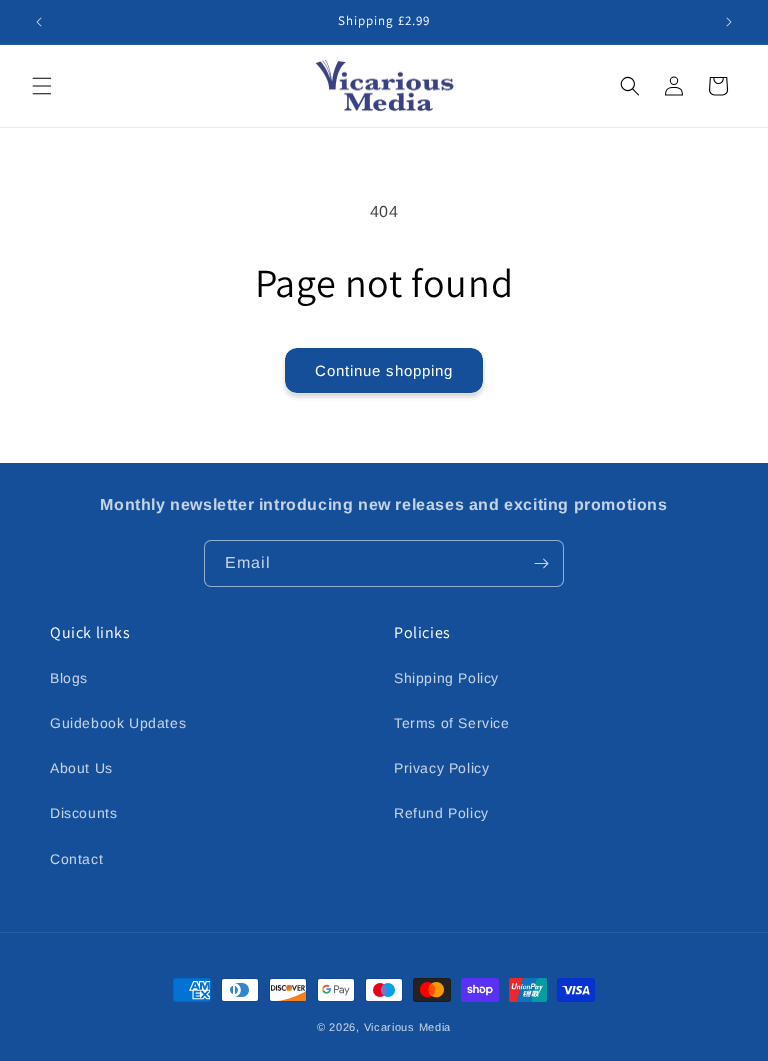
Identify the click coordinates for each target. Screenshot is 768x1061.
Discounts (83, 813)
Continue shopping (384, 370)
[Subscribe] (541, 563)
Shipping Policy (446, 678)
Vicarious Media (408, 1027)
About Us (81, 768)
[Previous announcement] (39, 22)
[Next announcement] (729, 22)
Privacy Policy (441, 768)
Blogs (69, 678)
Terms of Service (452, 723)
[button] (42, 86)
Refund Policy (441, 813)
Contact (76, 859)
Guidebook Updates (118, 723)
